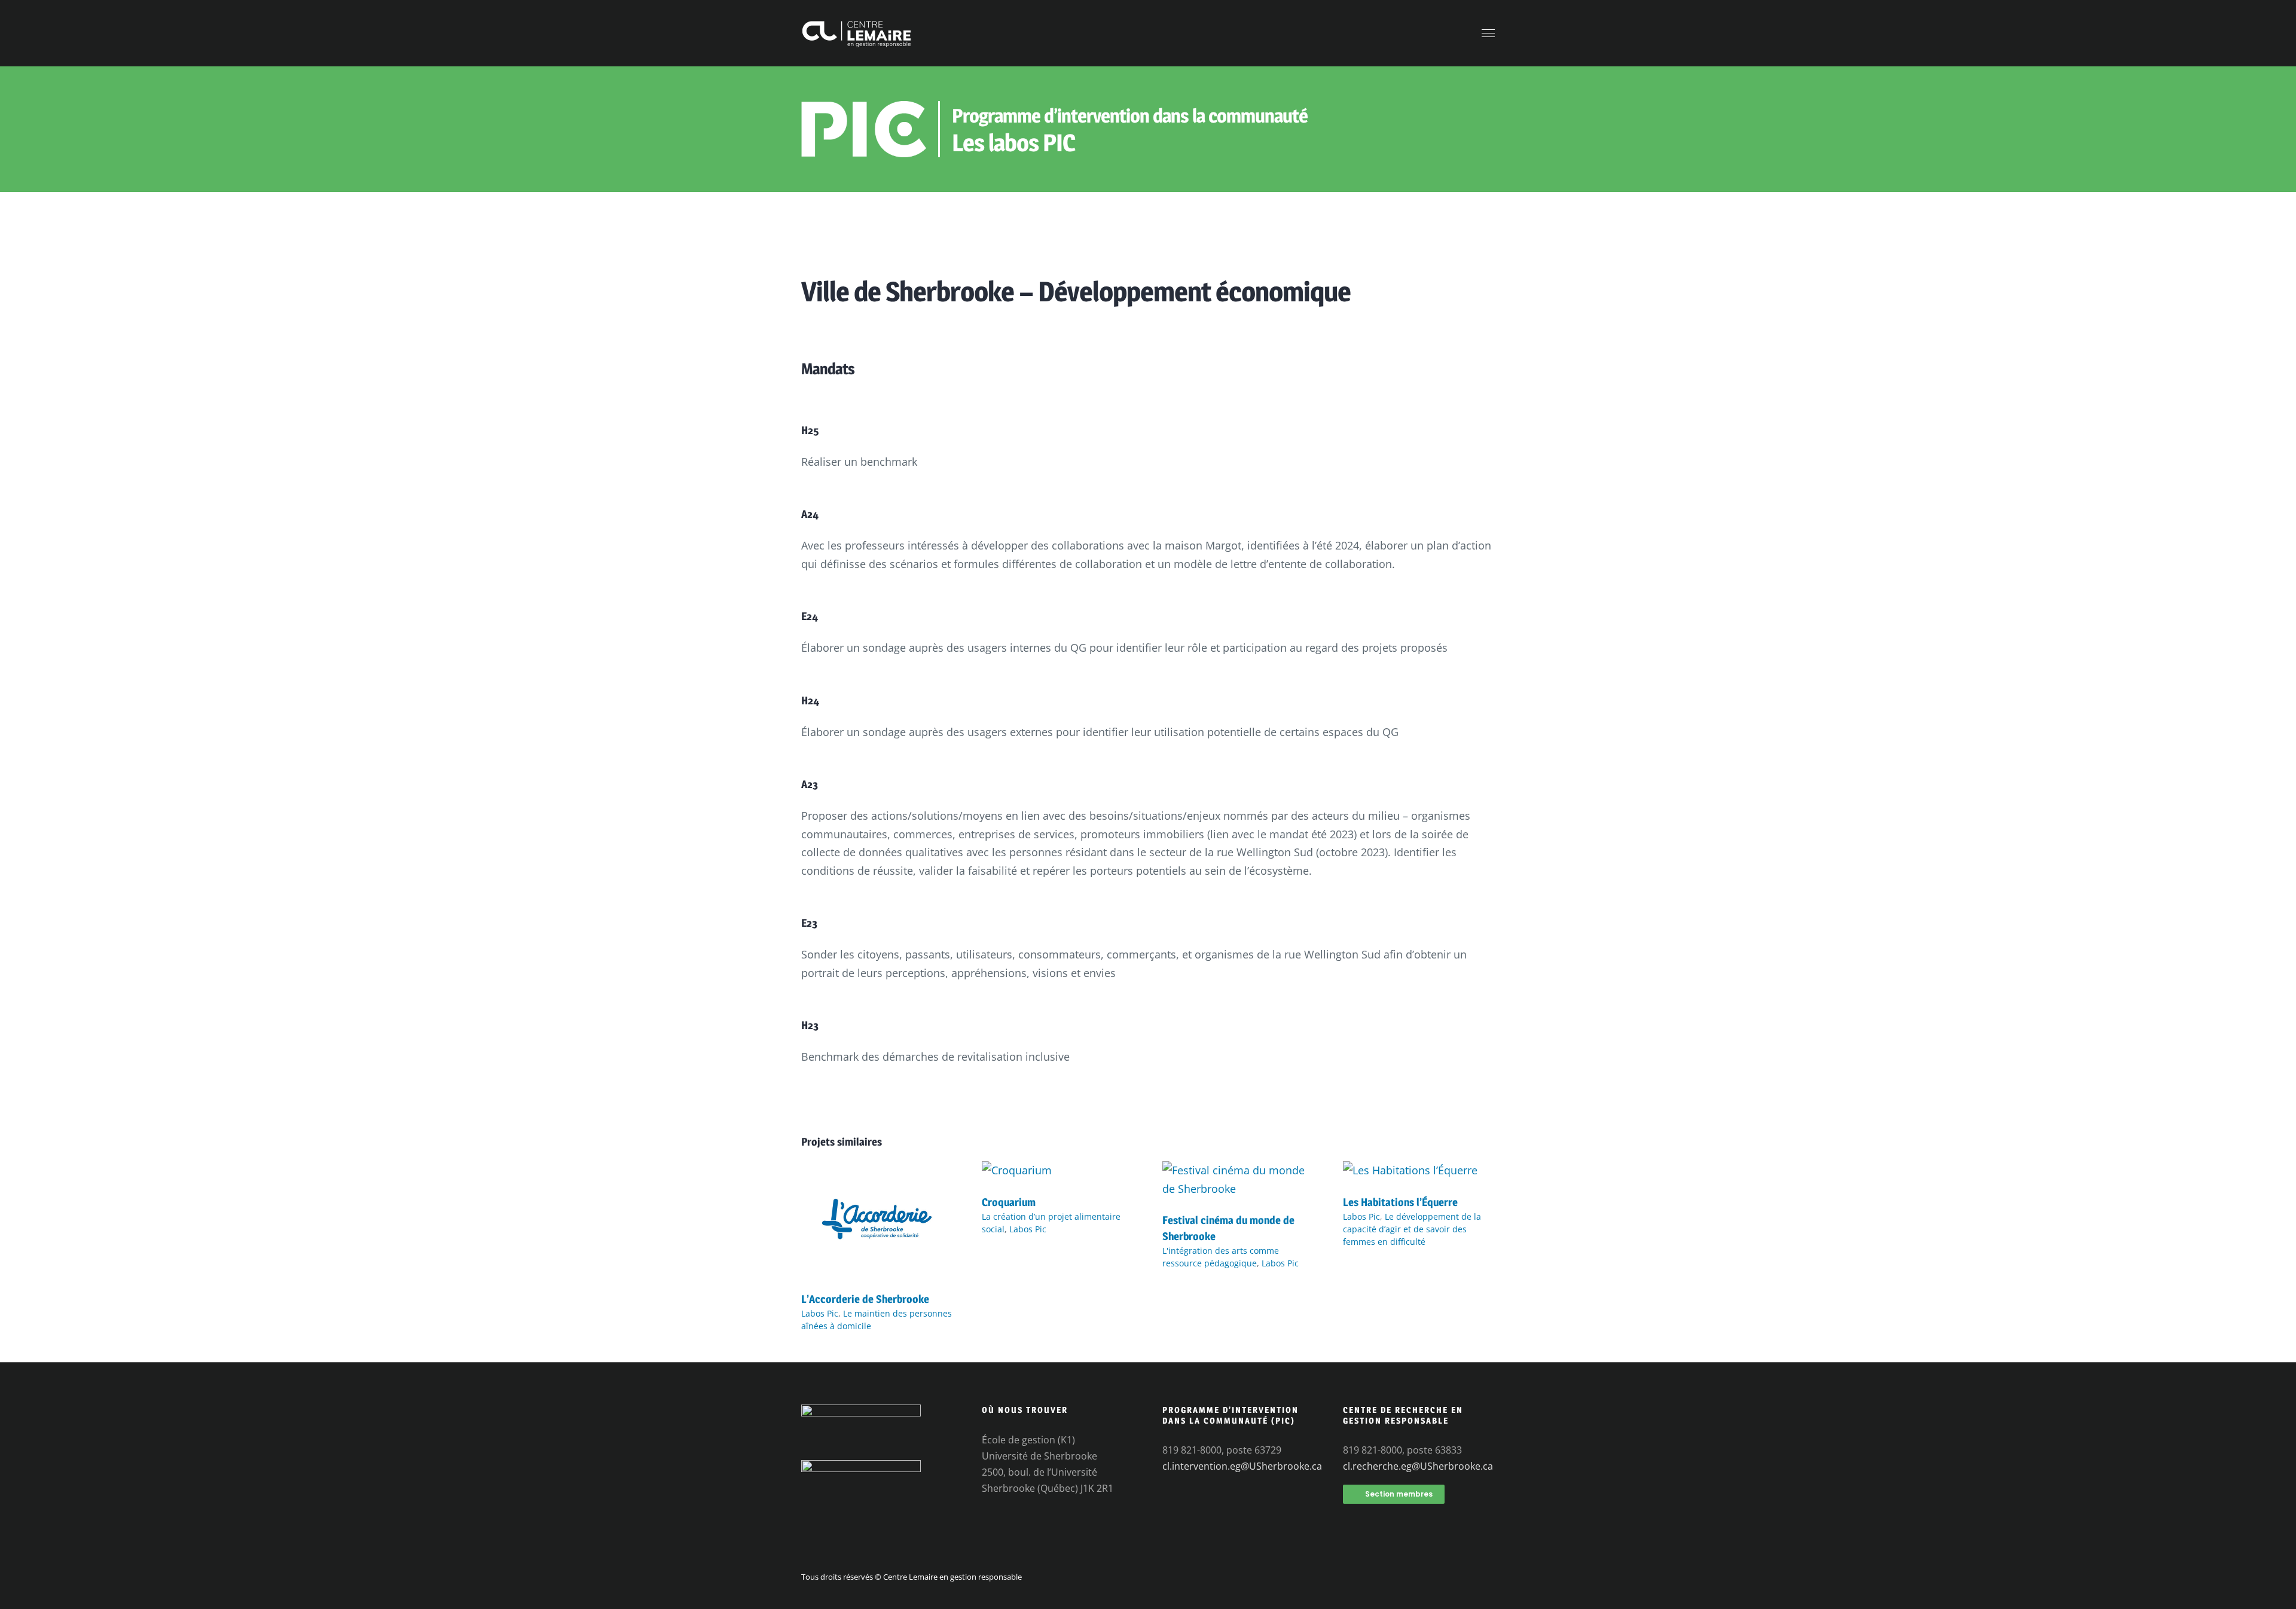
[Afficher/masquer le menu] (1489, 33)
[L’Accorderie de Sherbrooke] (877, 1170)
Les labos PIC (1013, 143)
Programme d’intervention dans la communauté (1130, 116)
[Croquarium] (1017, 1170)
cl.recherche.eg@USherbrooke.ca (1418, 1466)
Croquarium (1009, 1202)
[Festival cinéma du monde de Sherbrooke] (1238, 1170)
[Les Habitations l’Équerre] (1410, 1170)
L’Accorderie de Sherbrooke (865, 1299)
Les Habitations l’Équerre (1400, 1202)
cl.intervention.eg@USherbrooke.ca (1242, 1466)
